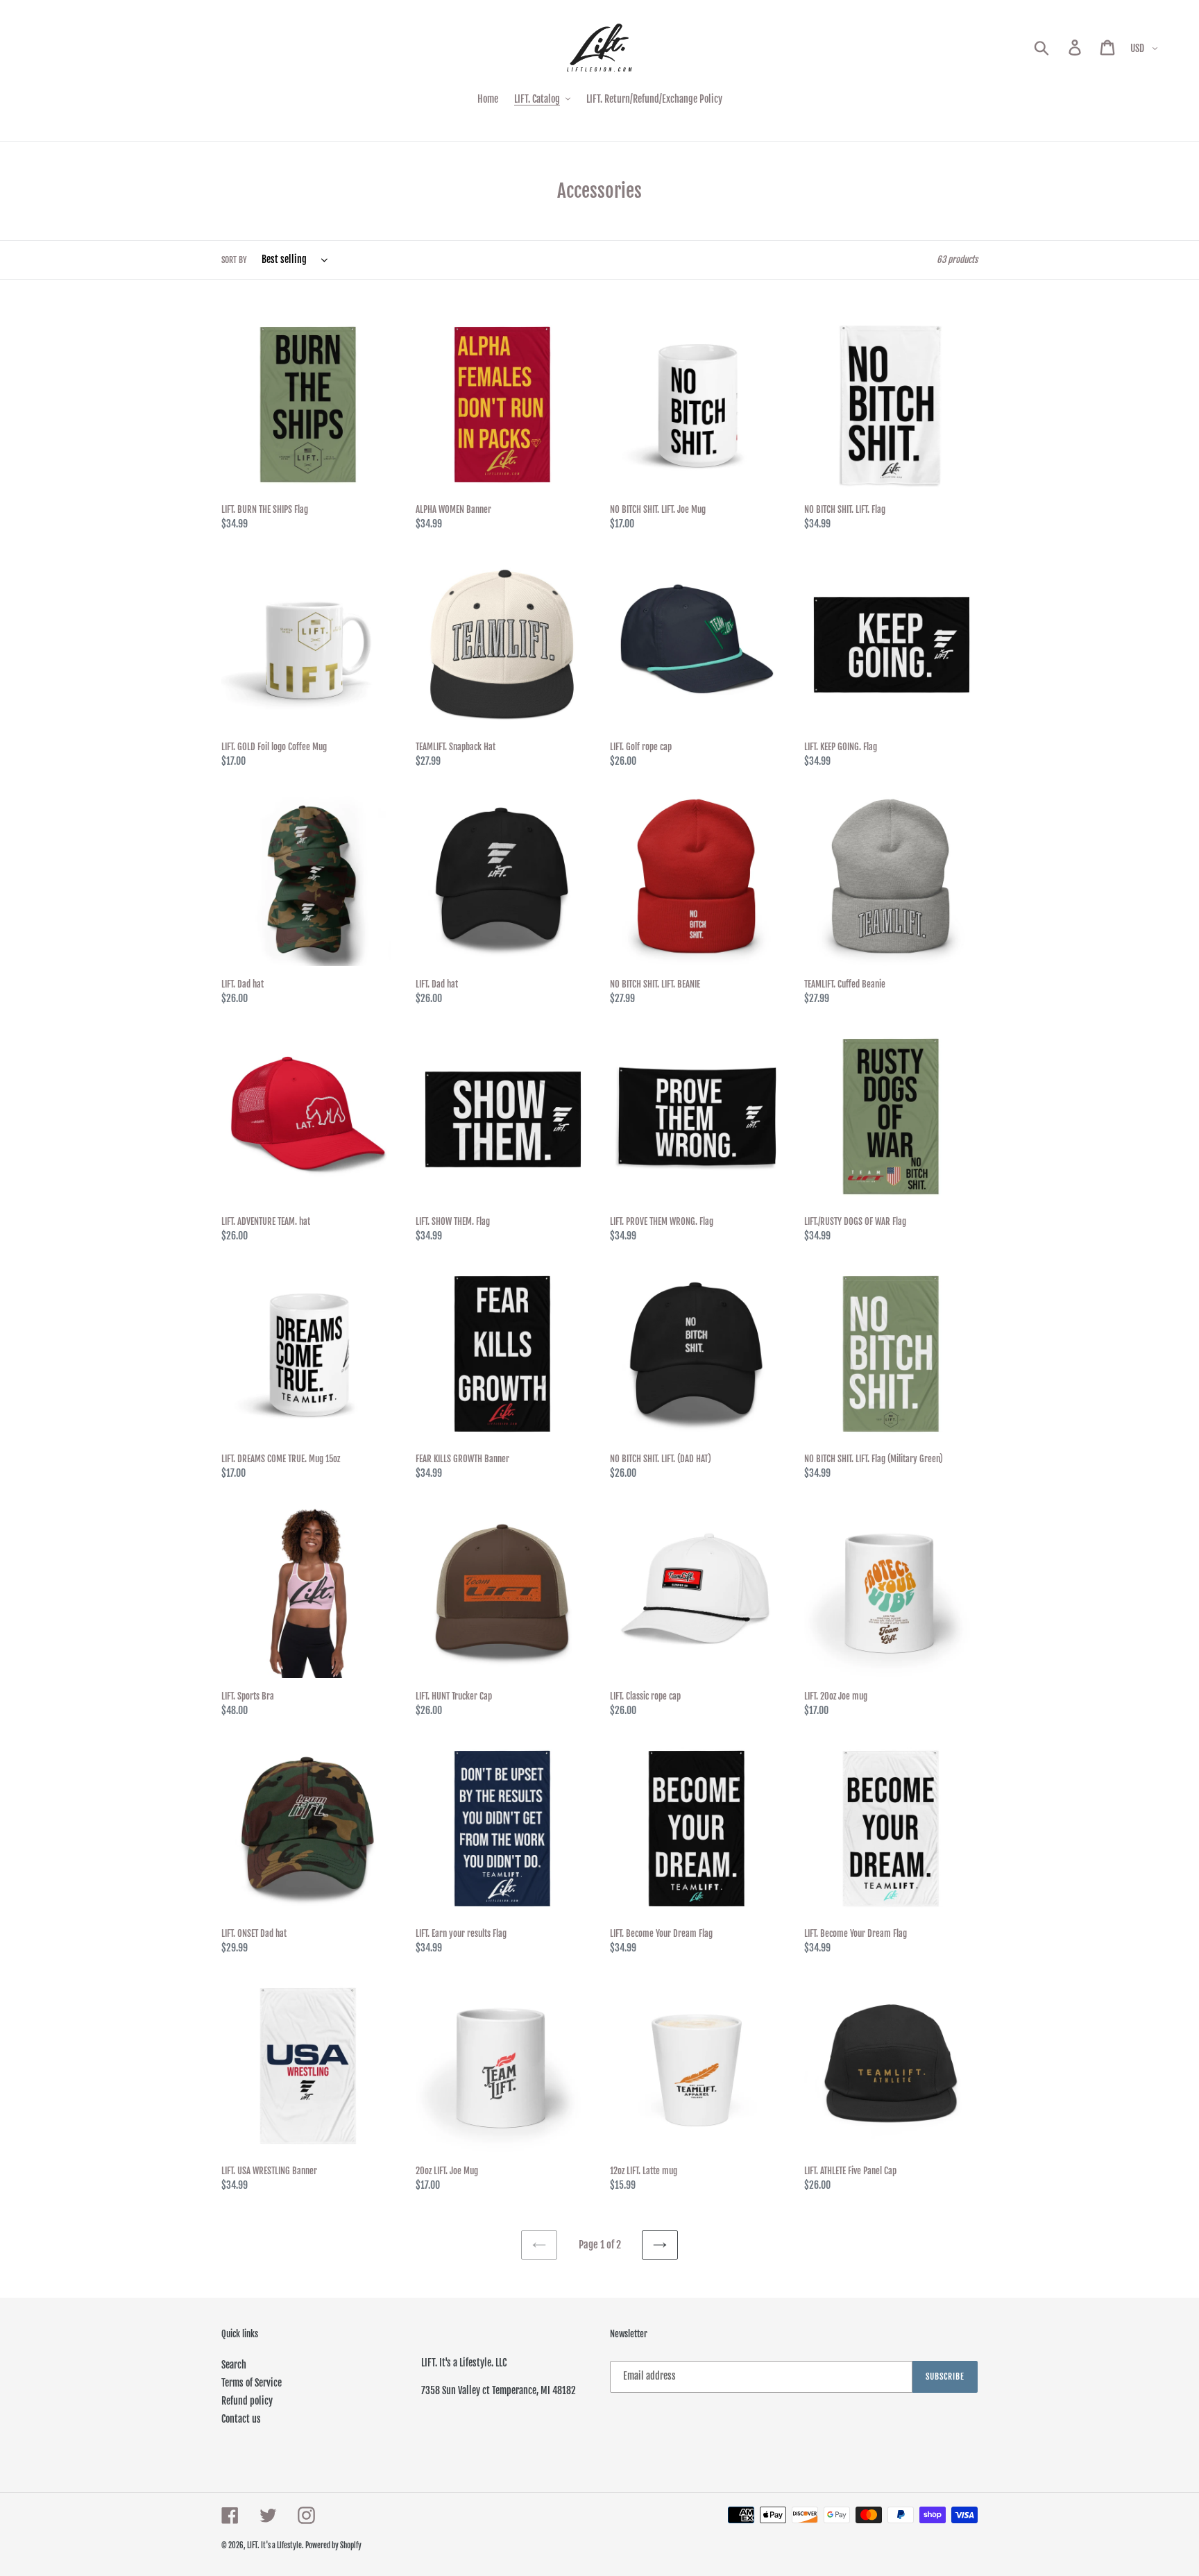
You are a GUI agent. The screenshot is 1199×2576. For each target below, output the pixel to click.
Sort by (234, 260)
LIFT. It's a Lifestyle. (276, 2545)
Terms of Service (252, 2383)
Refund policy (247, 2401)
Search (234, 2365)
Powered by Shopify (333, 2545)
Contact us (241, 2419)
